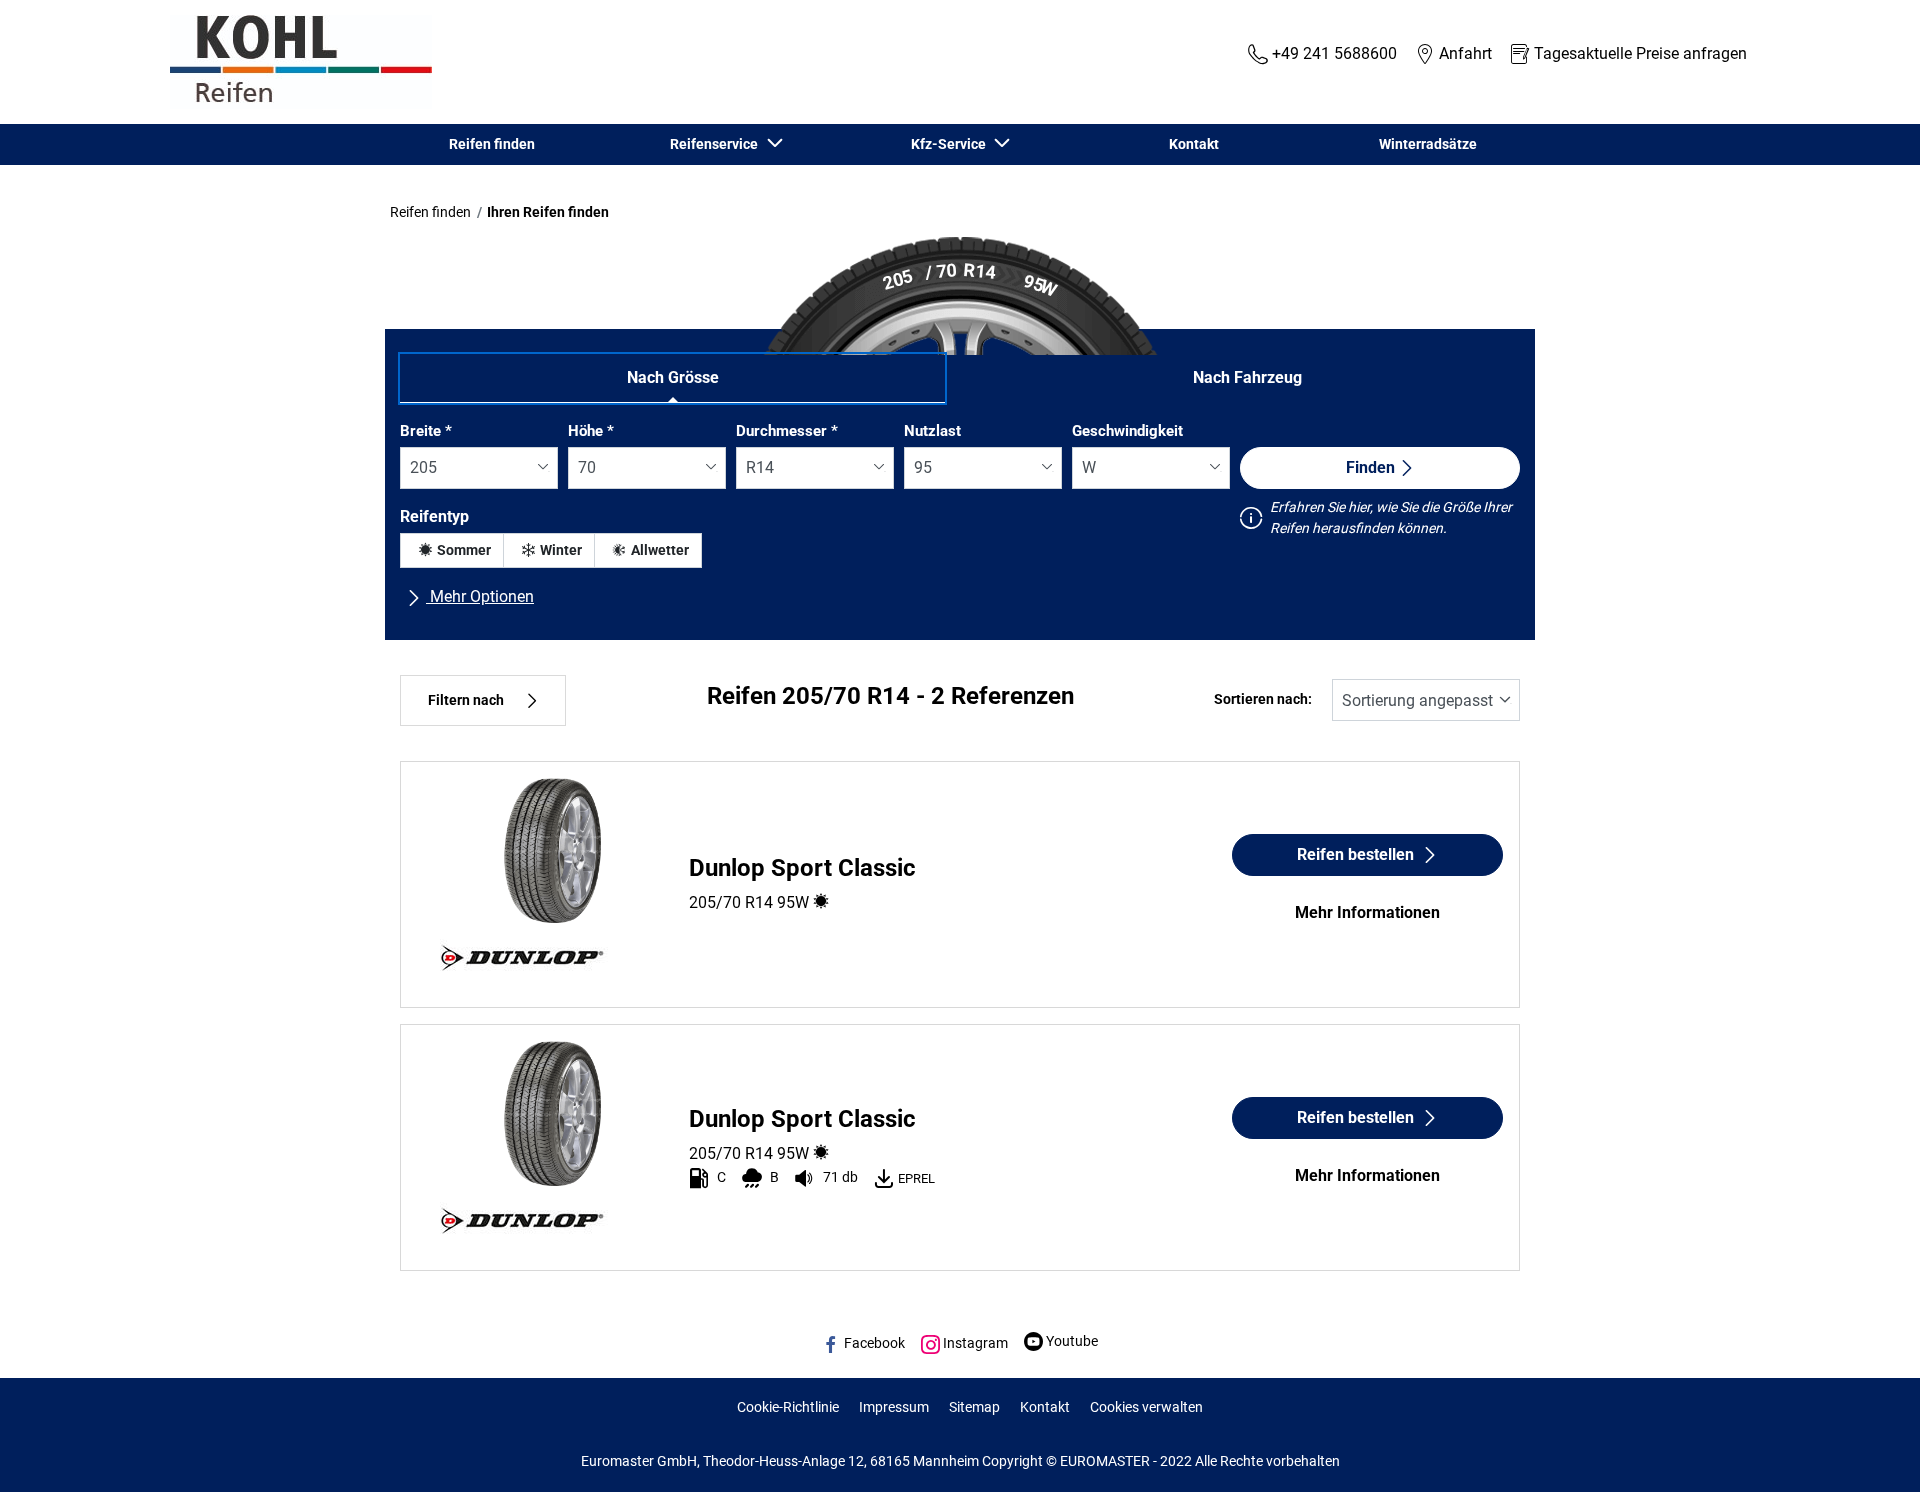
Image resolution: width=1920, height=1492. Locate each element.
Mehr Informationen (1367, 912)
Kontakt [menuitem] (1194, 144)
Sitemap (974, 1407)
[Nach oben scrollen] (1867, 1449)
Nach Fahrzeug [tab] (1247, 377)
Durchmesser (787, 431)
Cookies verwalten (1146, 1407)
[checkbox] (452, 550)
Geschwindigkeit (1127, 431)
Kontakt (1045, 1407)
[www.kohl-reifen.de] (296, 62)
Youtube (1070, 1341)
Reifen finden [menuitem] (492, 144)
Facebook (873, 1343)
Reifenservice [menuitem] (717, 144)
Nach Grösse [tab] (673, 377)
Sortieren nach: (1263, 699)
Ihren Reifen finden (548, 212)
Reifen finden (430, 212)
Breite (426, 431)
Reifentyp (434, 516)
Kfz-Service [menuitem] (951, 144)
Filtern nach (466, 700)
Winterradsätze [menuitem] (1428, 144)
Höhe (591, 431)
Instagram (974, 1343)
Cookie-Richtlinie (788, 1407)
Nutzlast (932, 431)
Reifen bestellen (1355, 854)
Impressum (894, 1407)
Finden (1370, 467)
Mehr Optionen (480, 596)
